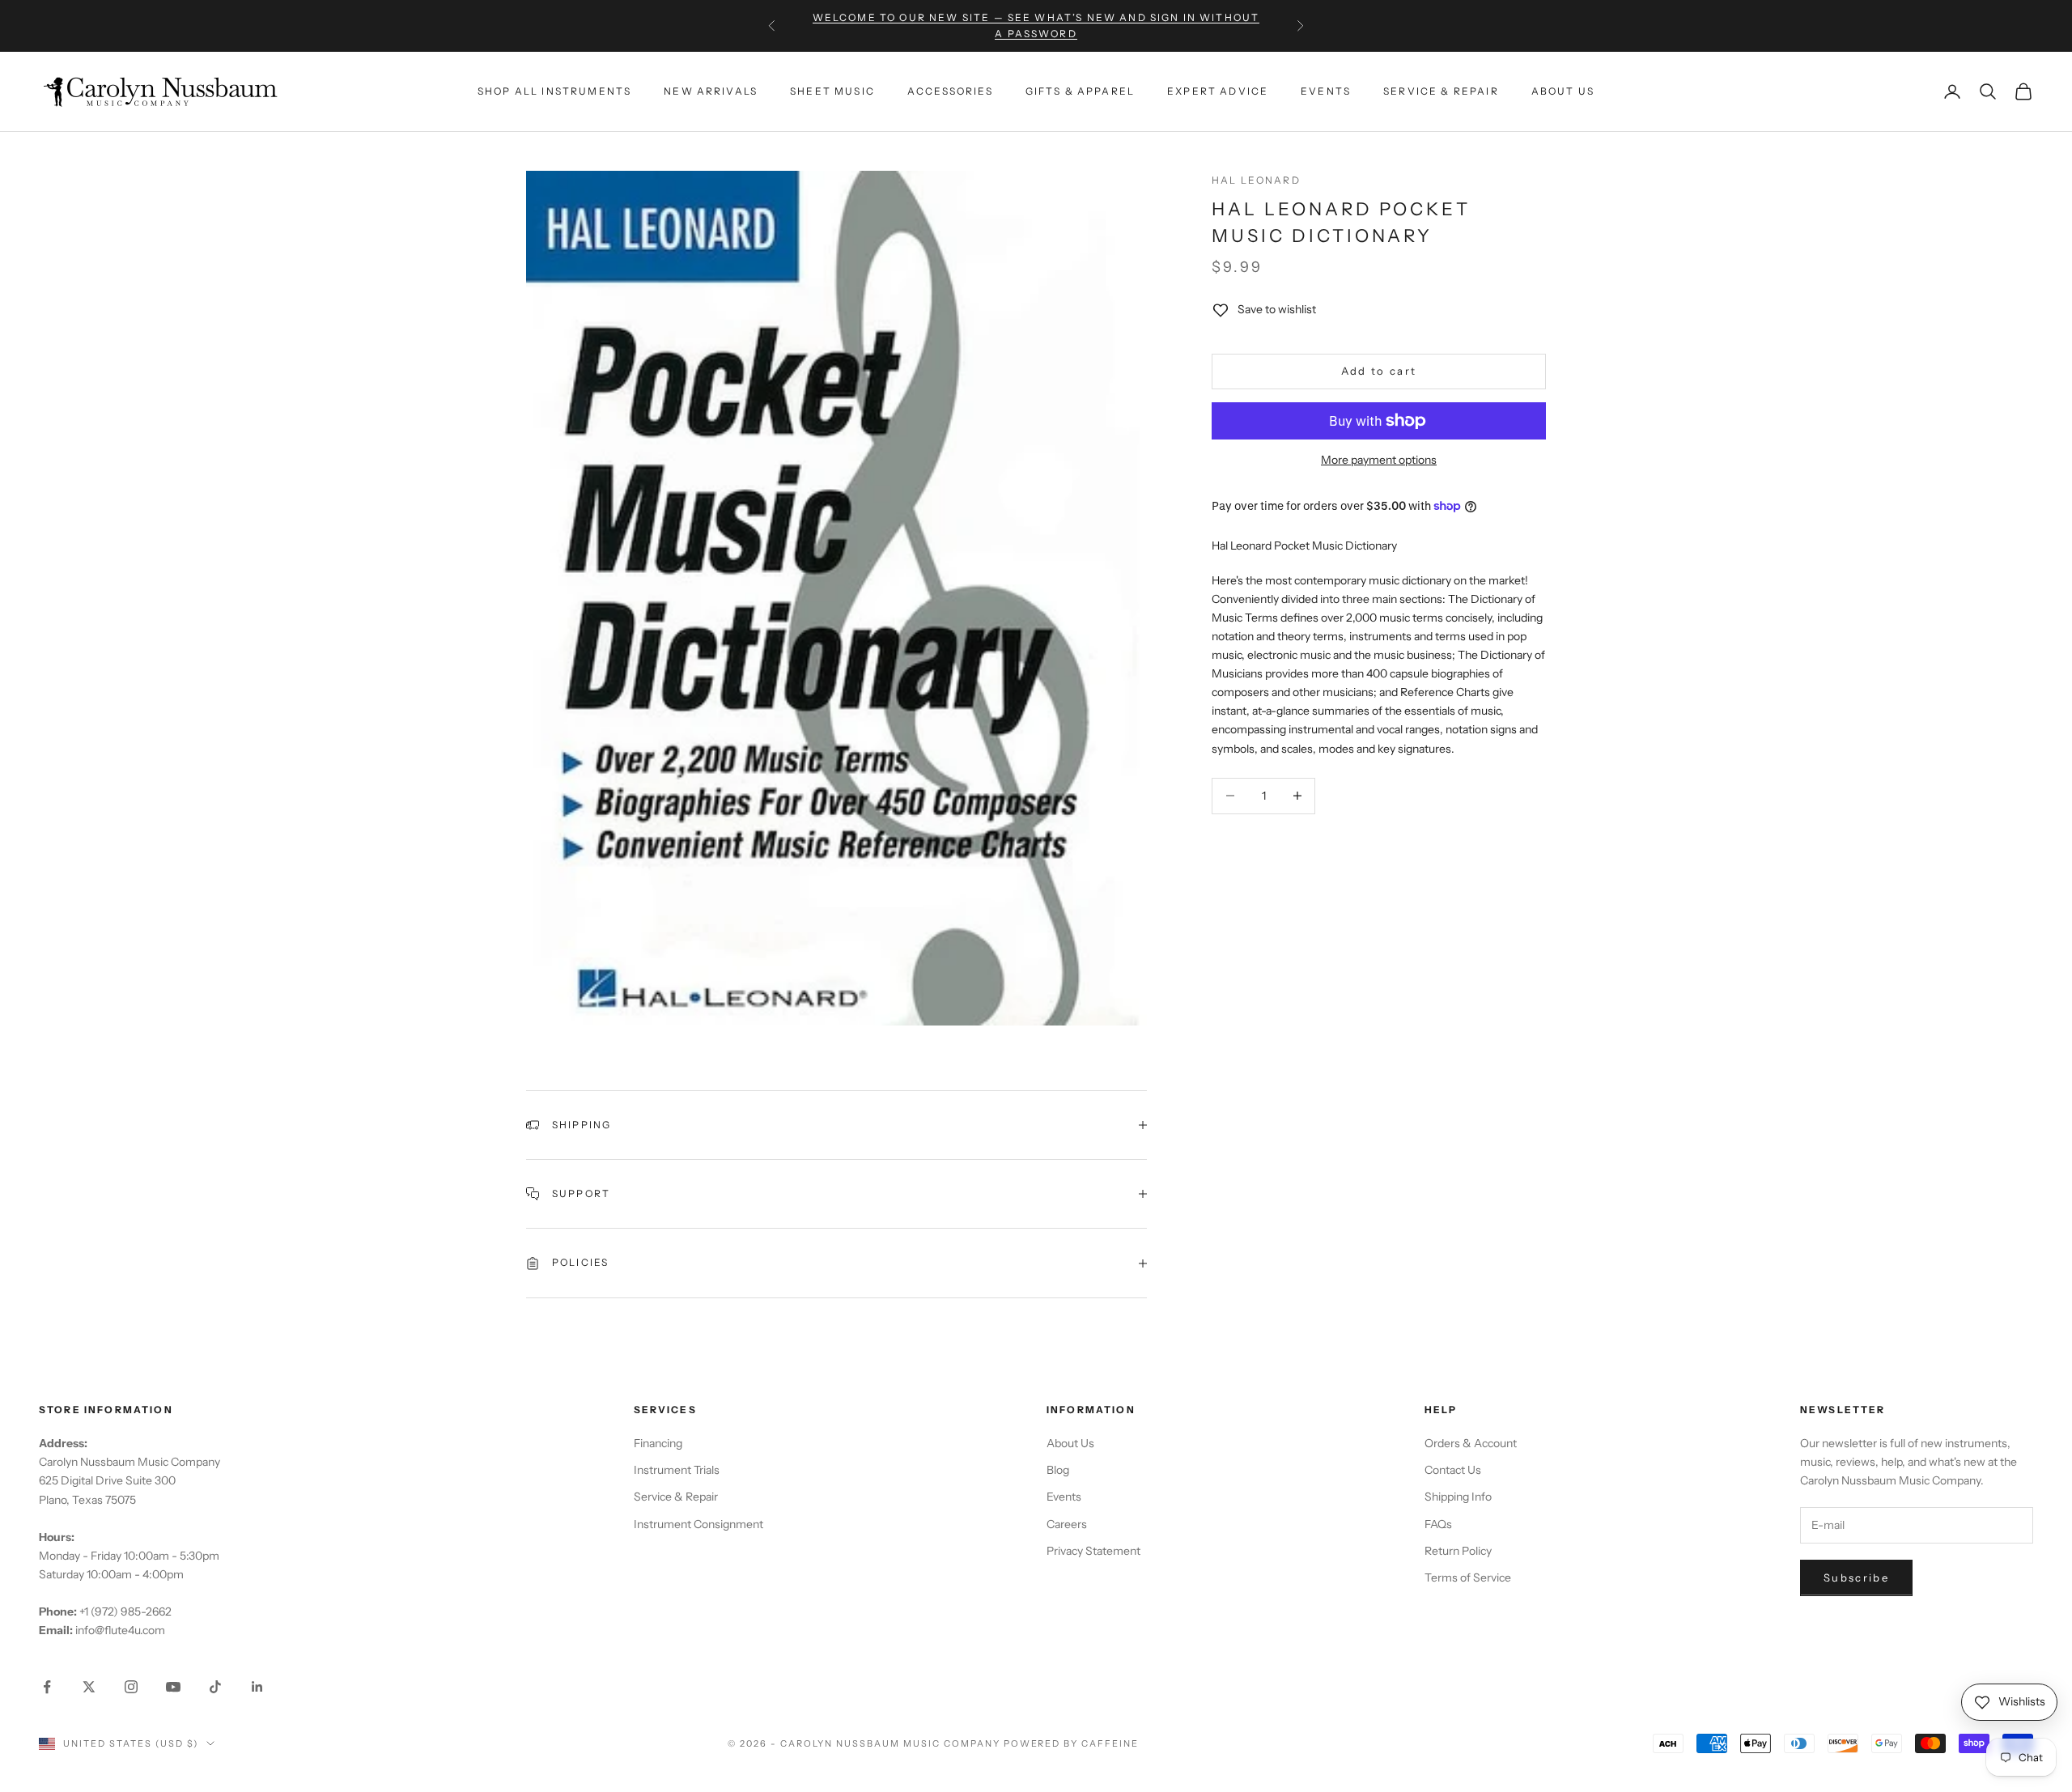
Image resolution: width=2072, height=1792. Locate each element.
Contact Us (1453, 1470)
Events (1326, 91)
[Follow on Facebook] (47, 1687)
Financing (658, 1443)
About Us (1563, 91)
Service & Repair (1441, 91)
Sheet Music (832, 91)
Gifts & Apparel (1080, 91)
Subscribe (1856, 1578)
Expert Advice (1218, 91)
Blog (1058, 1470)
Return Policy (1458, 1551)
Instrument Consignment (698, 1524)
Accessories (950, 91)
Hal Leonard (1256, 180)
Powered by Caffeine (1072, 1743)
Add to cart (1379, 371)
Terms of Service (1468, 1578)
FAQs (1438, 1524)
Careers (1067, 1524)
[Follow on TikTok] (215, 1687)
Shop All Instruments (554, 91)
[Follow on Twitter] (89, 1687)
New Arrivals (711, 91)
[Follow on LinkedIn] (257, 1687)
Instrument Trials (677, 1470)
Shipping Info (1458, 1497)
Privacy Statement (1093, 1551)
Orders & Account (1471, 1443)
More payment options (1379, 460)
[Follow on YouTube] (173, 1687)
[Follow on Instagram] (131, 1687)
